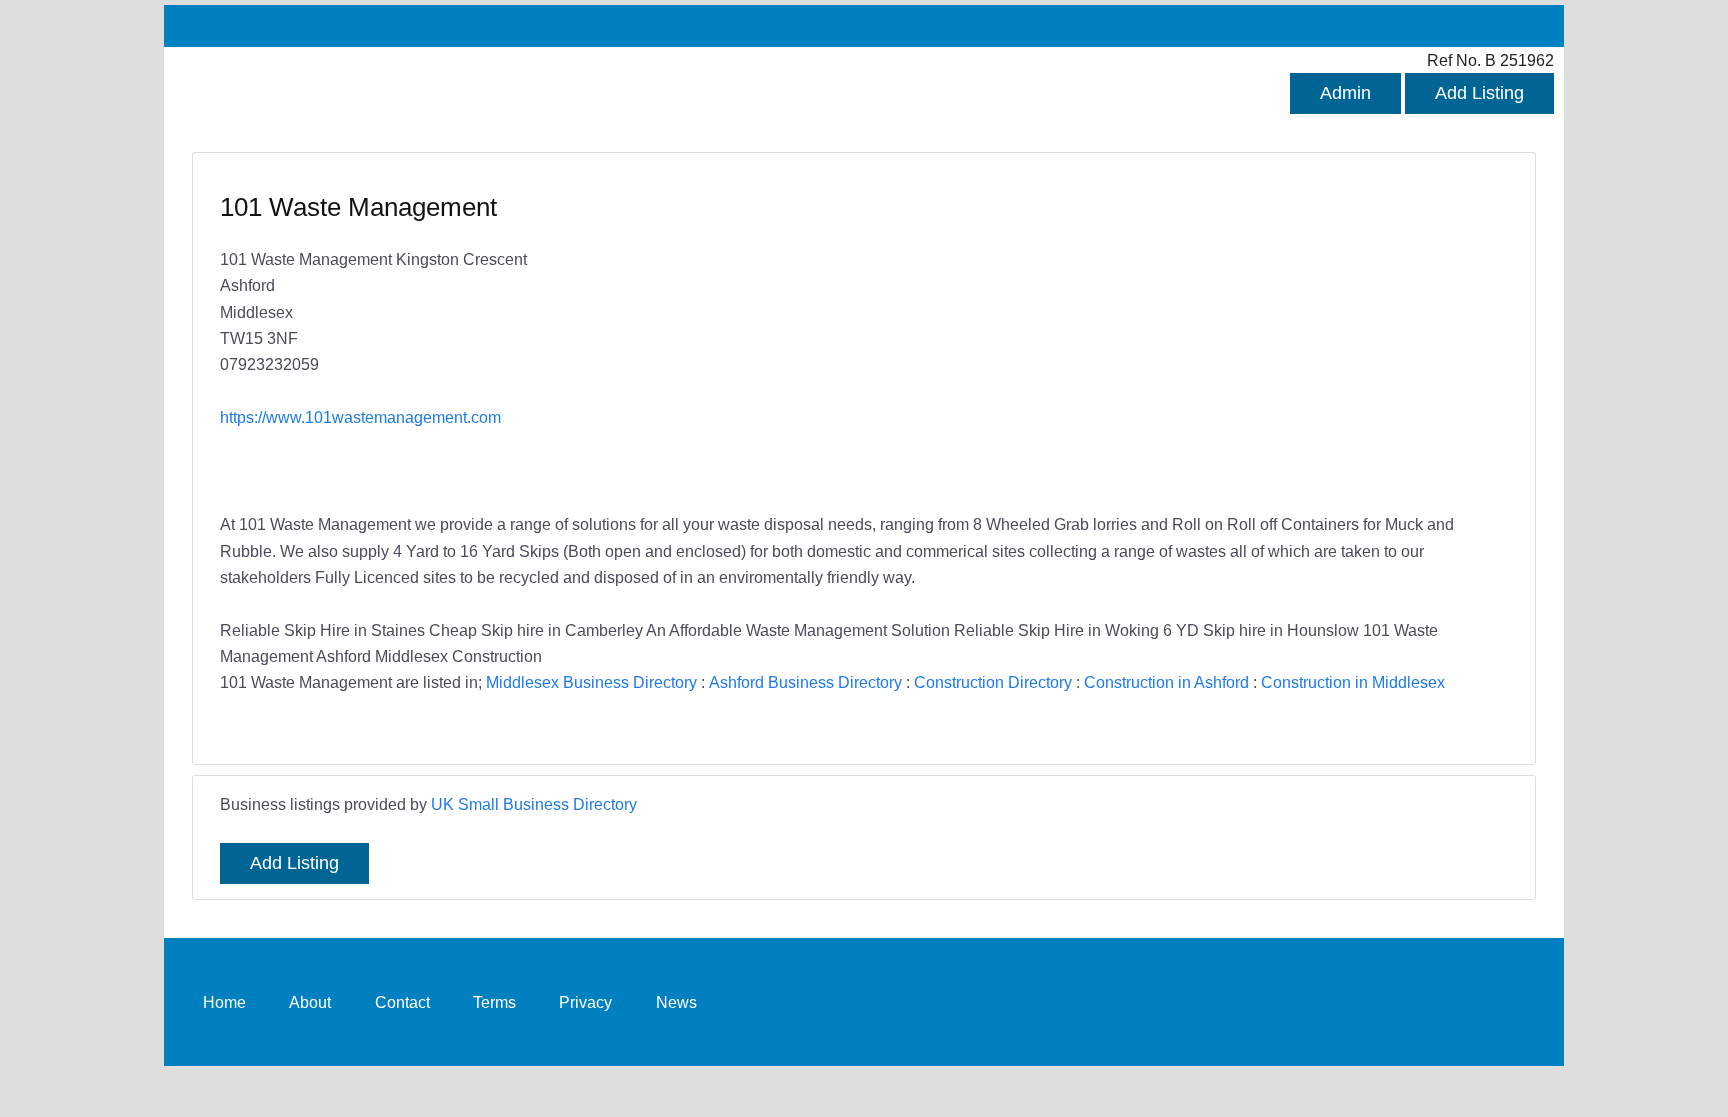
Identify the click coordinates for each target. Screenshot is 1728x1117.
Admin (1345, 93)
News (676, 1002)
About (310, 1002)
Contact (402, 1002)
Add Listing (1479, 93)
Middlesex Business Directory (591, 682)
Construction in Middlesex (1353, 682)
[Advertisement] (1176, 335)
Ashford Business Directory (805, 682)
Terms (494, 1002)
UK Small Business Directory (534, 804)
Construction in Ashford (1166, 682)
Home (224, 1002)
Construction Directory (993, 682)
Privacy (585, 1002)
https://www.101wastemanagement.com (360, 417)
